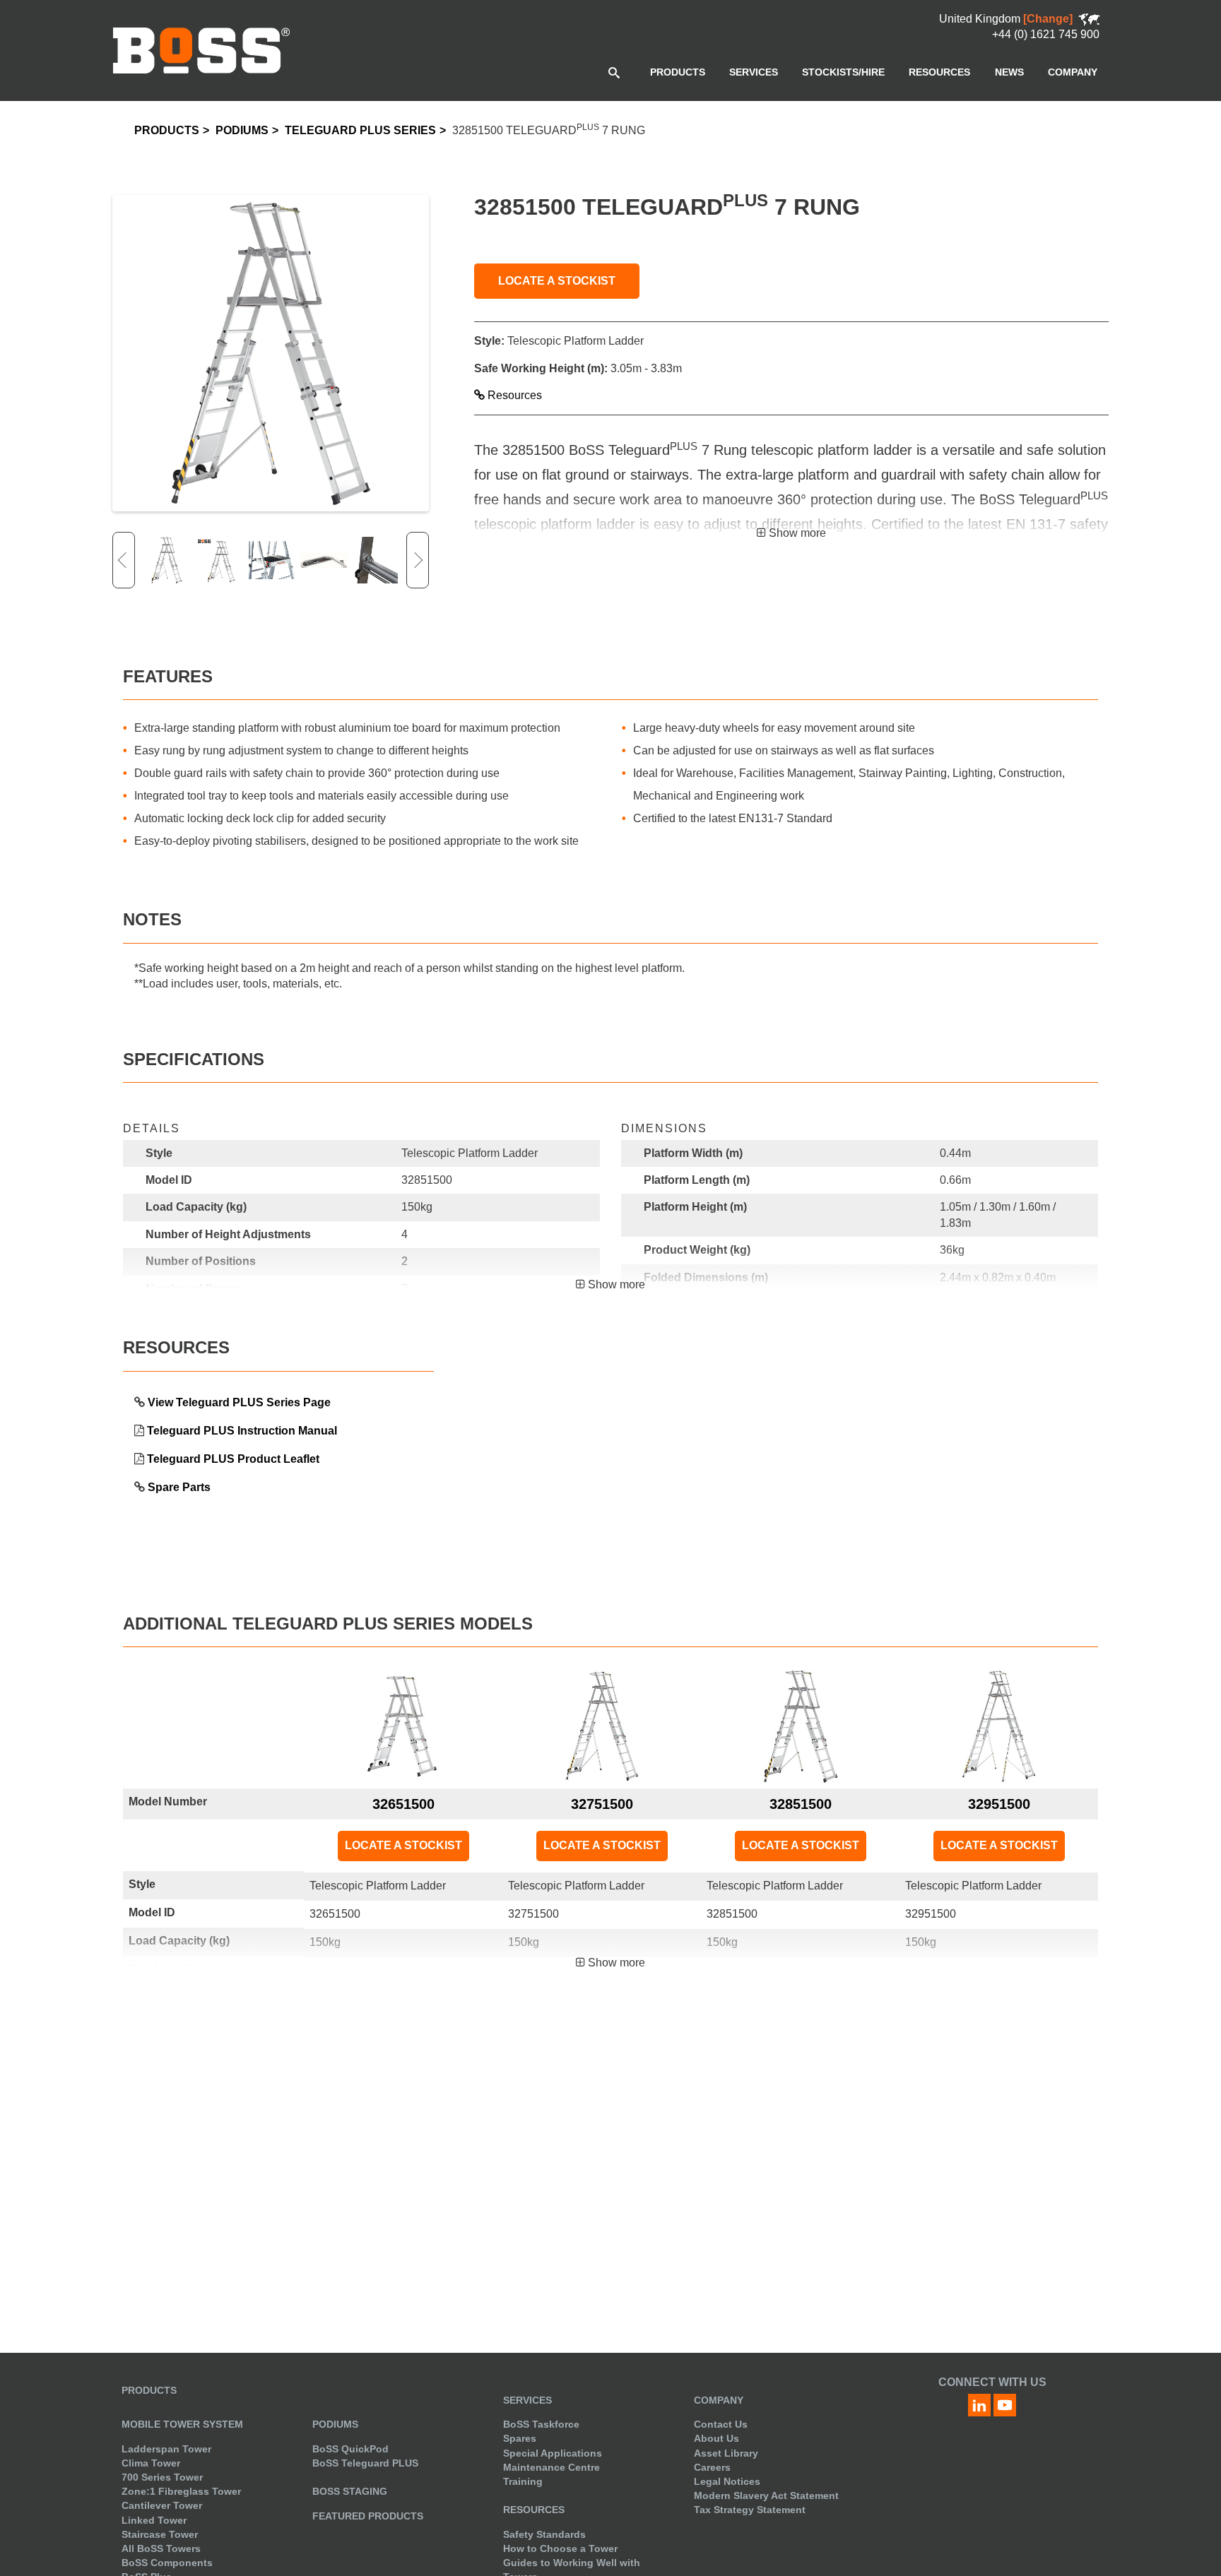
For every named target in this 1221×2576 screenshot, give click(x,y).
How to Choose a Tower (560, 2548)
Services (527, 2400)
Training (523, 2481)
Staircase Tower (160, 2534)
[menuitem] (678, 72)
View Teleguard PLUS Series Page (239, 1402)
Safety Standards (544, 2534)
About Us (716, 2438)
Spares (520, 2438)
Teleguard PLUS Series (360, 130)
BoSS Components (167, 2563)
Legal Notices (727, 2481)
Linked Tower (154, 2520)
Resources (513, 395)
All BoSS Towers (161, 2548)
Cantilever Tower (162, 2505)
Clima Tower (151, 2463)
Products (167, 130)
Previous (124, 560)
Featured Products (368, 2516)
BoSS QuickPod (350, 2449)
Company (719, 2400)
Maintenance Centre (551, 2467)
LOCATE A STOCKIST (557, 281)
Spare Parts (179, 1487)
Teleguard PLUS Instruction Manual (242, 1431)
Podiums (242, 130)
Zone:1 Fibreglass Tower (181, 2491)
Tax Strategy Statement (750, 2510)
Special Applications (553, 2453)
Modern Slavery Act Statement (766, 2495)
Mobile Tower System (182, 2424)
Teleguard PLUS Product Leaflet (233, 1459)
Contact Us (721, 2424)
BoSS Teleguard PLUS (365, 2463)
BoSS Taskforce (541, 2424)
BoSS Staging (350, 2491)
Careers (712, 2467)
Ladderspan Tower (166, 2449)
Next (418, 560)
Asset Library (726, 2453)
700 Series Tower (162, 2477)
